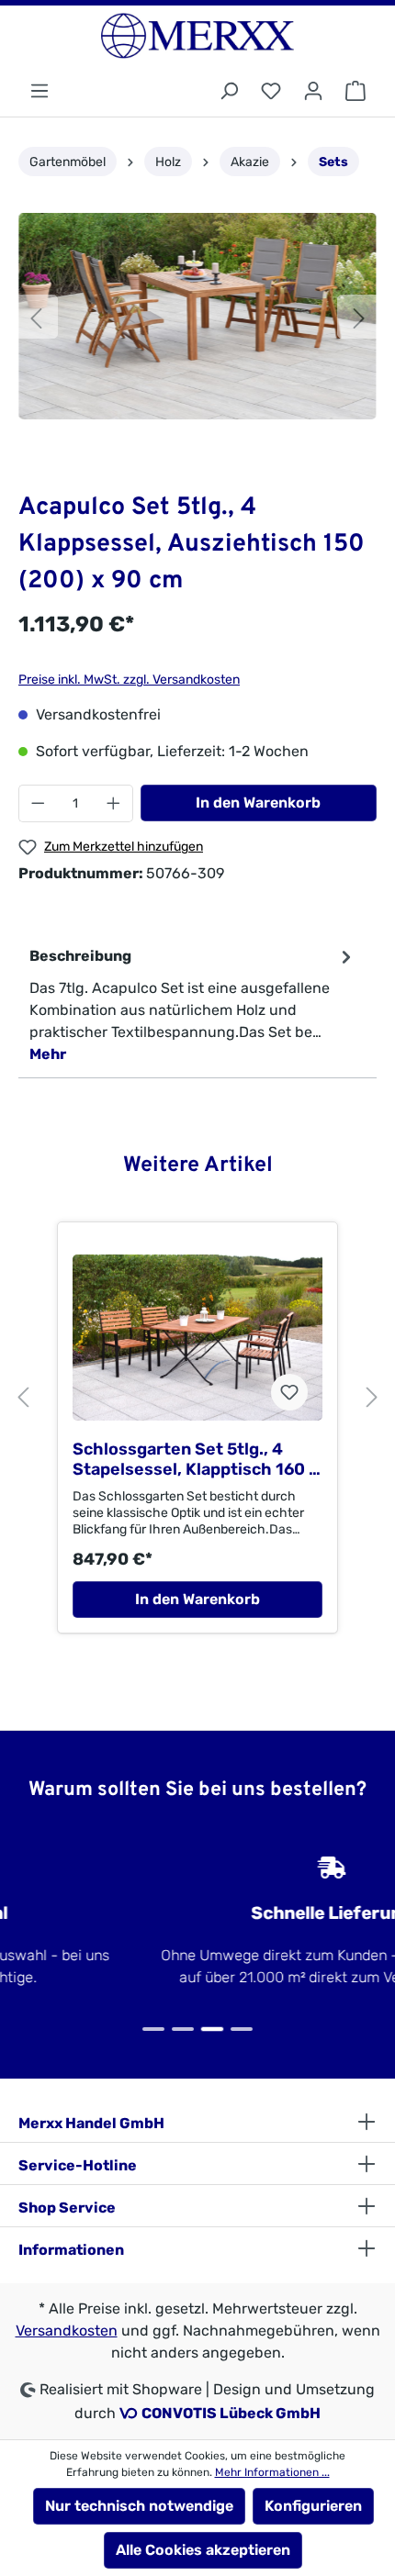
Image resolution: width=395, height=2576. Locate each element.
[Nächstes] (359, 317)
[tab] (193, 1004)
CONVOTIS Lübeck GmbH (231, 2413)
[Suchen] (229, 91)
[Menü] (39, 91)
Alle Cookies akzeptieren (203, 2550)
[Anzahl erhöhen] (114, 803)
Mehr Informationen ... (272, 2472)
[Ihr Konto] (313, 91)
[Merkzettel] (271, 91)
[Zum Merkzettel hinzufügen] (289, 1392)
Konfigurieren (313, 2506)
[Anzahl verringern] (38, 803)
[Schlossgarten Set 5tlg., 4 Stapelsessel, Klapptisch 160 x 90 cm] (197, 1338)
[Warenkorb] (355, 91)
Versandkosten (67, 2331)
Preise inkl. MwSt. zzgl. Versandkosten (129, 680)
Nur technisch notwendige (139, 2506)
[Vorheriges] (36, 317)
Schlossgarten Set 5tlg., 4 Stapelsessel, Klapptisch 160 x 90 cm (195, 1459)
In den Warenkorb (258, 803)
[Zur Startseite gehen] (197, 36)
